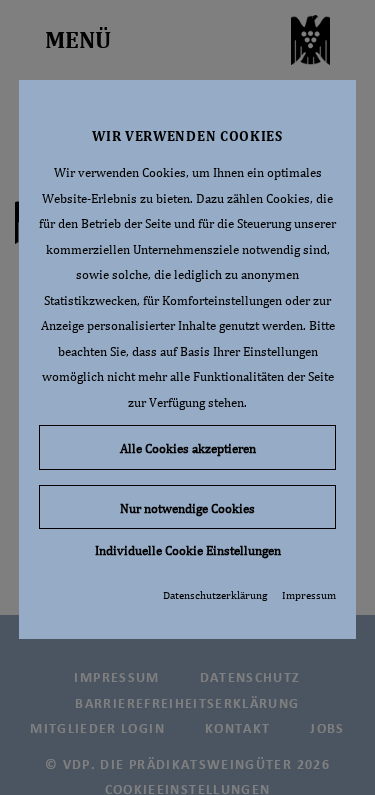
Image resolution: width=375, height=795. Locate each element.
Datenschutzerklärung (215, 595)
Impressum (309, 595)
